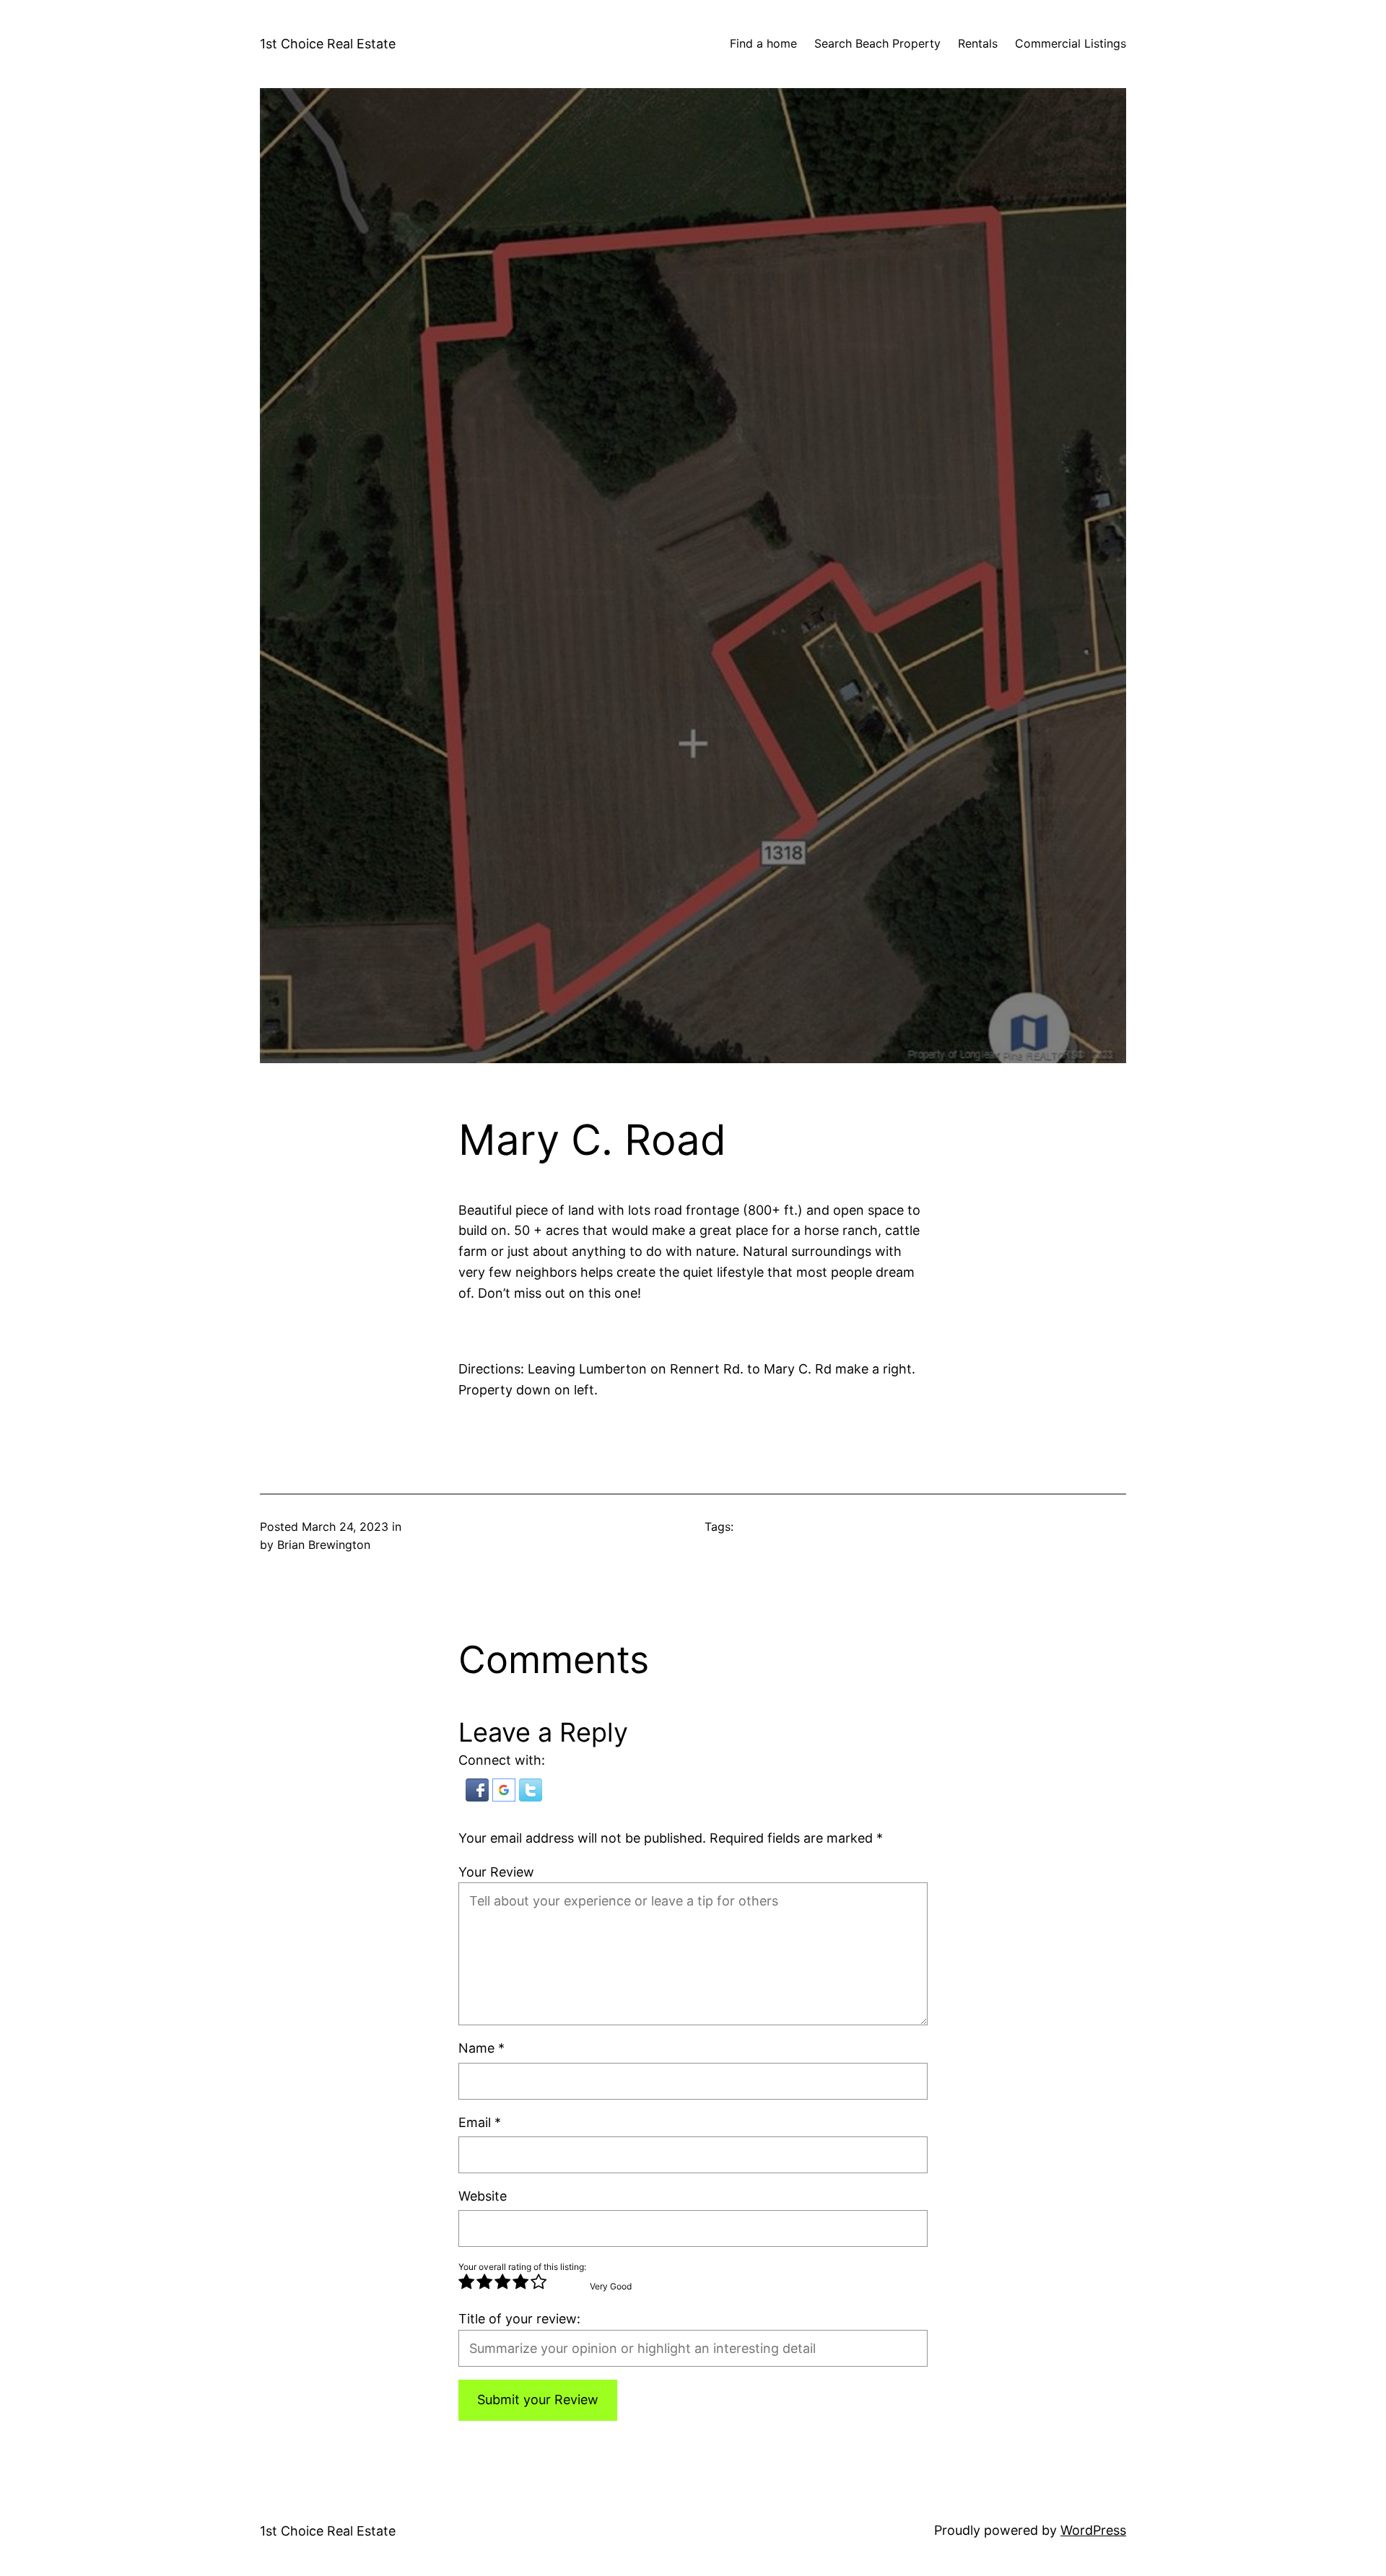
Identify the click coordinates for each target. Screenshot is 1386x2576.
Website (483, 2196)
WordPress (1093, 2530)
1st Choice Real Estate (328, 44)
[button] (479, 1797)
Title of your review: (519, 2319)
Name (481, 2048)
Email (480, 2122)
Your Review (496, 1872)
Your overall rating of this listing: (522, 2267)
